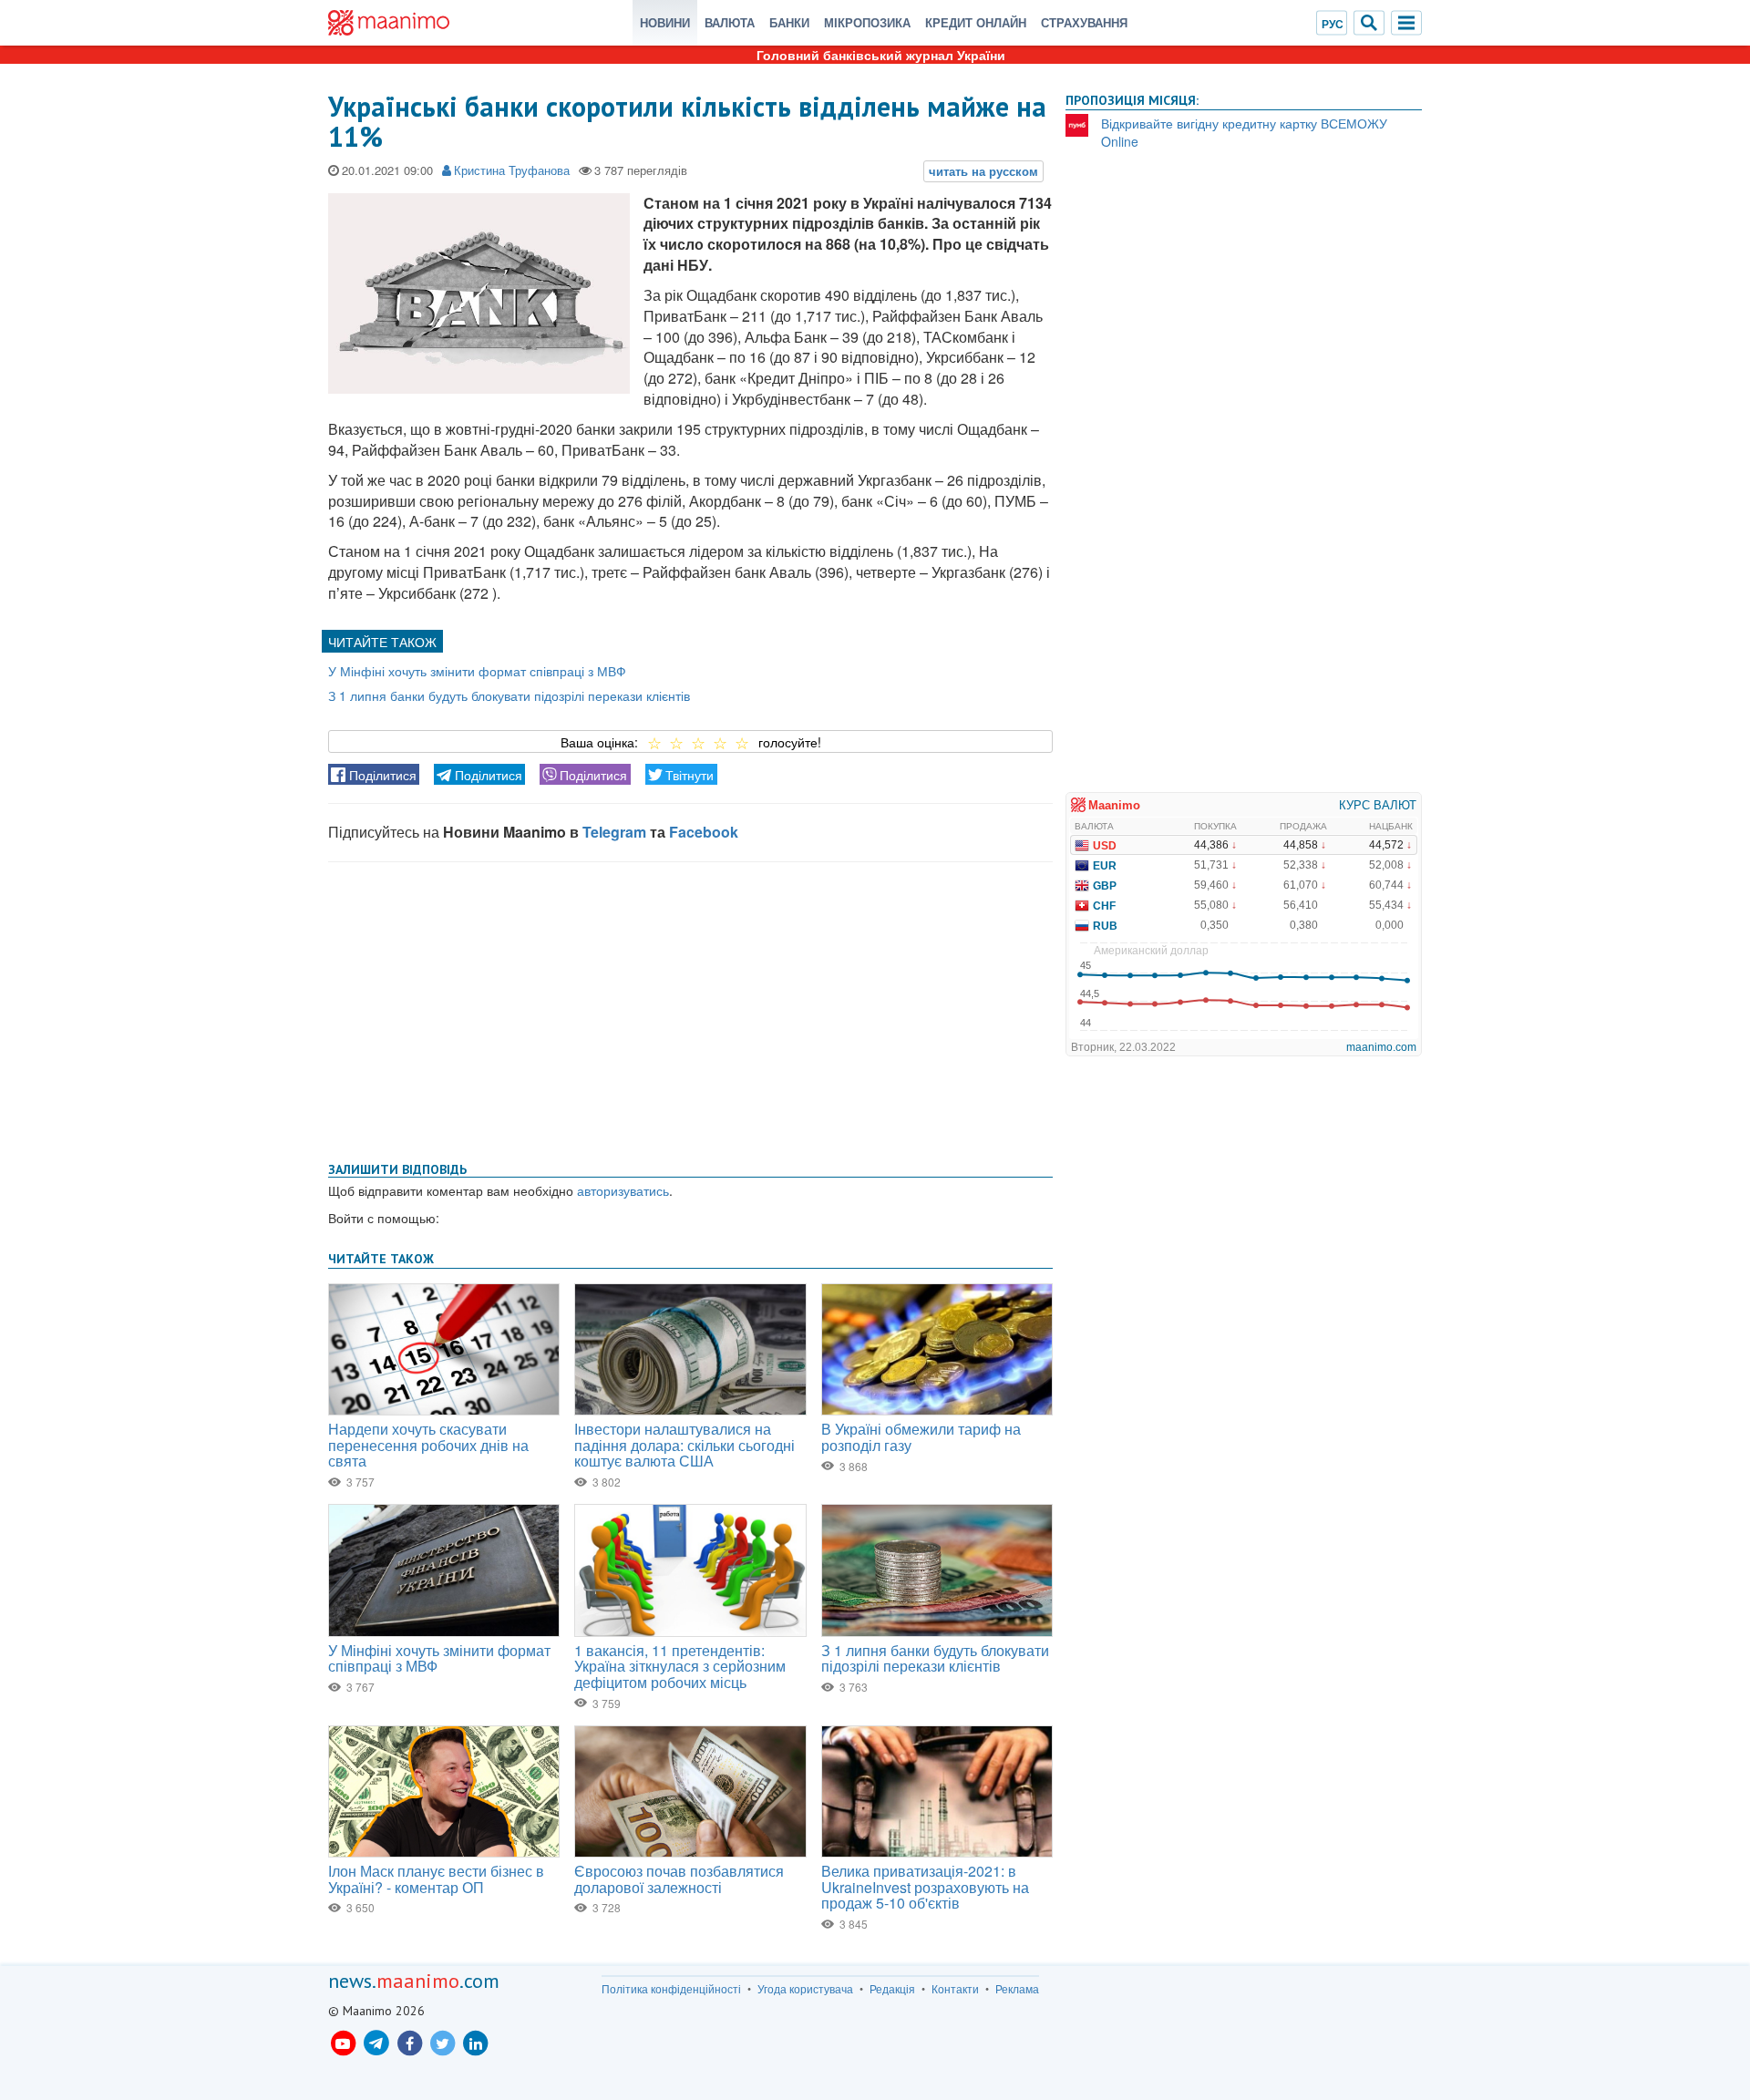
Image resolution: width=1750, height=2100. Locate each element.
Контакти (955, 1989)
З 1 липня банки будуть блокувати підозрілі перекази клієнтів (509, 695)
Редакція (892, 1989)
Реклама (1017, 1989)
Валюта (730, 22)
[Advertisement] (690, 1008)
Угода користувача (805, 1989)
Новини (665, 22)
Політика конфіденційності (671, 1989)
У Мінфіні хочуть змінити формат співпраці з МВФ (477, 671)
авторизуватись (623, 1190)
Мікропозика (867, 22)
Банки (789, 22)
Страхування (1084, 22)
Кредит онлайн (976, 22)
